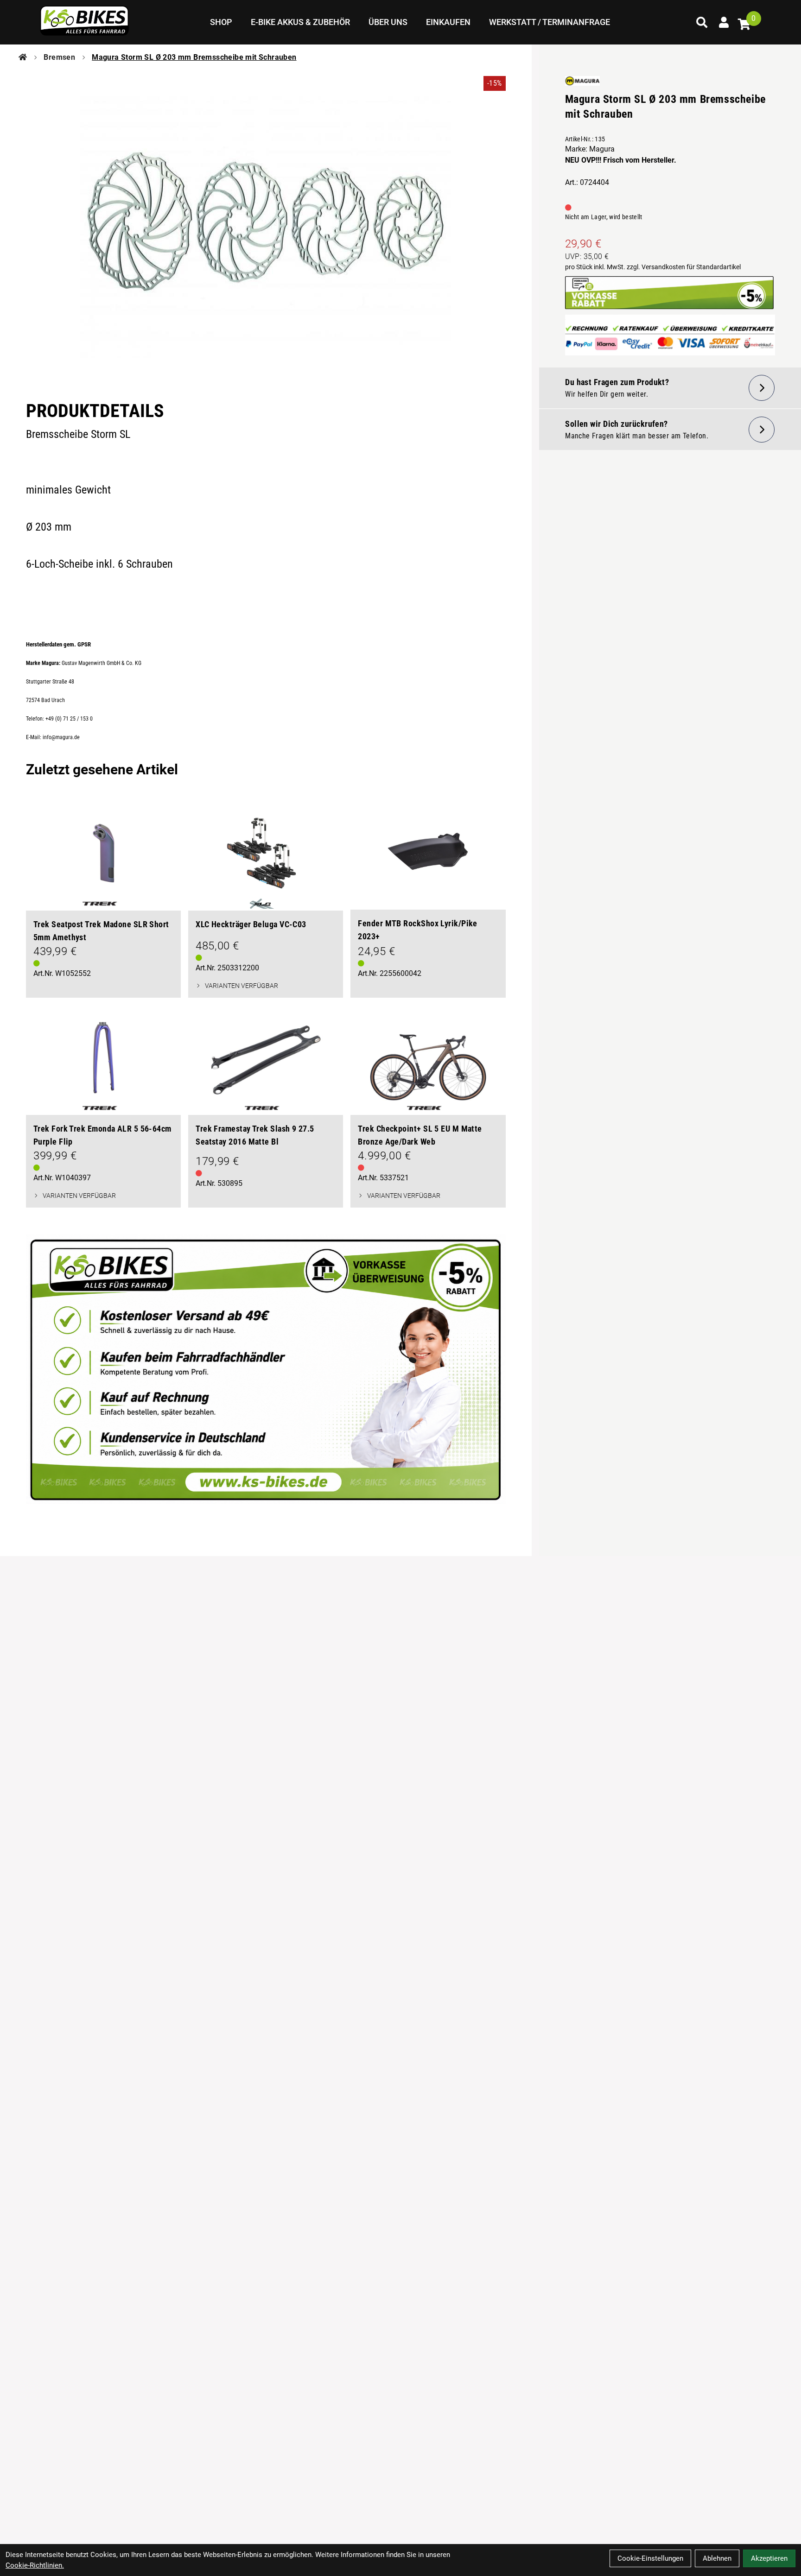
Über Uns (388, 22)
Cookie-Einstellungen (650, 2558)
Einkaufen (448, 22)
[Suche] (702, 22)
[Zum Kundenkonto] (724, 22)
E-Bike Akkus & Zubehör (300, 22)
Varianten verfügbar (242, 986)
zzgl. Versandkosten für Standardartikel (684, 267)
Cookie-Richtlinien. (35, 2565)
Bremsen (59, 57)
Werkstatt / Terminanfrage (550, 22)
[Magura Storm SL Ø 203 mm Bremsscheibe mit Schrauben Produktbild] (266, 227)
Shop (221, 22)
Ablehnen (717, 2558)
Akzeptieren (769, 2558)
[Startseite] (23, 57)
